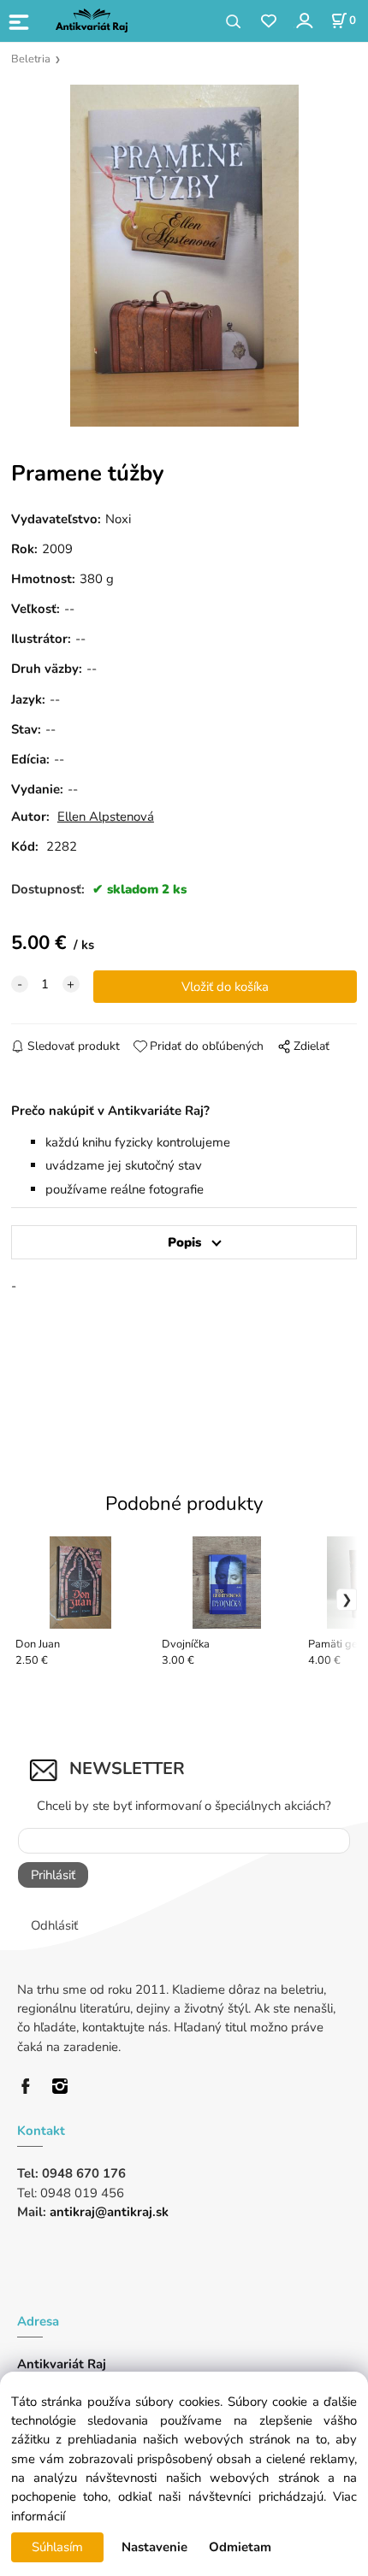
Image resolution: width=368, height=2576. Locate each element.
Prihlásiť (53, 1875)
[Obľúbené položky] (268, 22)
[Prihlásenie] (303, 20)
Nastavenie (154, 2547)
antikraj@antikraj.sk (109, 2212)
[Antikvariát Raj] (30, 2084)
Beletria (31, 59)
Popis (184, 1242)
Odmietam (240, 2547)
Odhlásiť (54, 1925)
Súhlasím (57, 2547)
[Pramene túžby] (184, 256)
